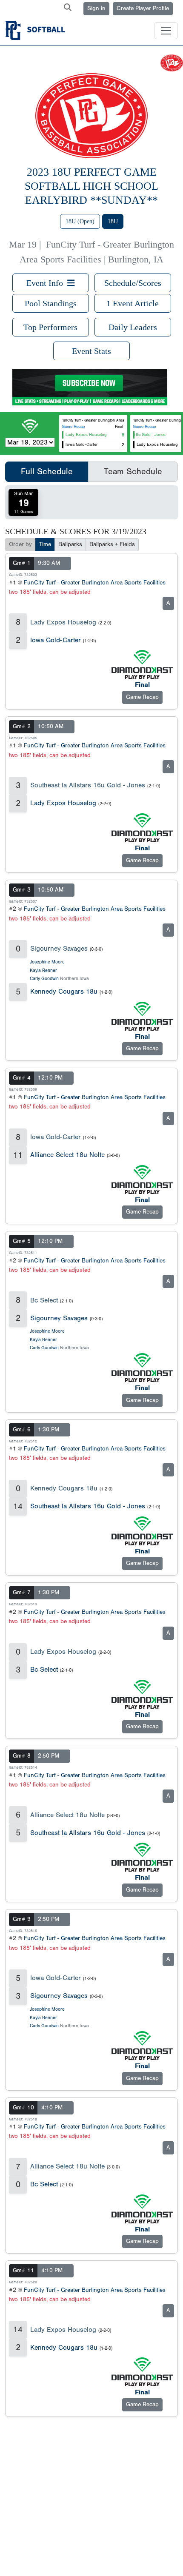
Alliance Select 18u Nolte (67, 1155)
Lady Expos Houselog (63, 622)
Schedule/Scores (133, 283)
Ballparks (70, 544)
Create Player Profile (143, 9)
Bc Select (44, 1300)
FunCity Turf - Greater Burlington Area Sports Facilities (95, 583)
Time (45, 544)
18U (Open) (80, 221)
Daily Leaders (133, 327)
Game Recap (73, 427)
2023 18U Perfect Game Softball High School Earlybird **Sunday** (91, 186)
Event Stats (91, 351)
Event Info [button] (47, 283)
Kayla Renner (43, 970)
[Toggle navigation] (166, 31)
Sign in (96, 9)
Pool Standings (51, 303)
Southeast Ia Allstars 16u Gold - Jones (88, 785)
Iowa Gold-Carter (56, 640)
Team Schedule (133, 472)
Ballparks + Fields (112, 544)
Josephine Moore (47, 962)
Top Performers (50, 327)
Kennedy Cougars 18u (64, 992)
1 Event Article (133, 303)
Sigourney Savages (59, 949)
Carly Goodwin (44, 979)
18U (113, 221)
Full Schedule (47, 472)
